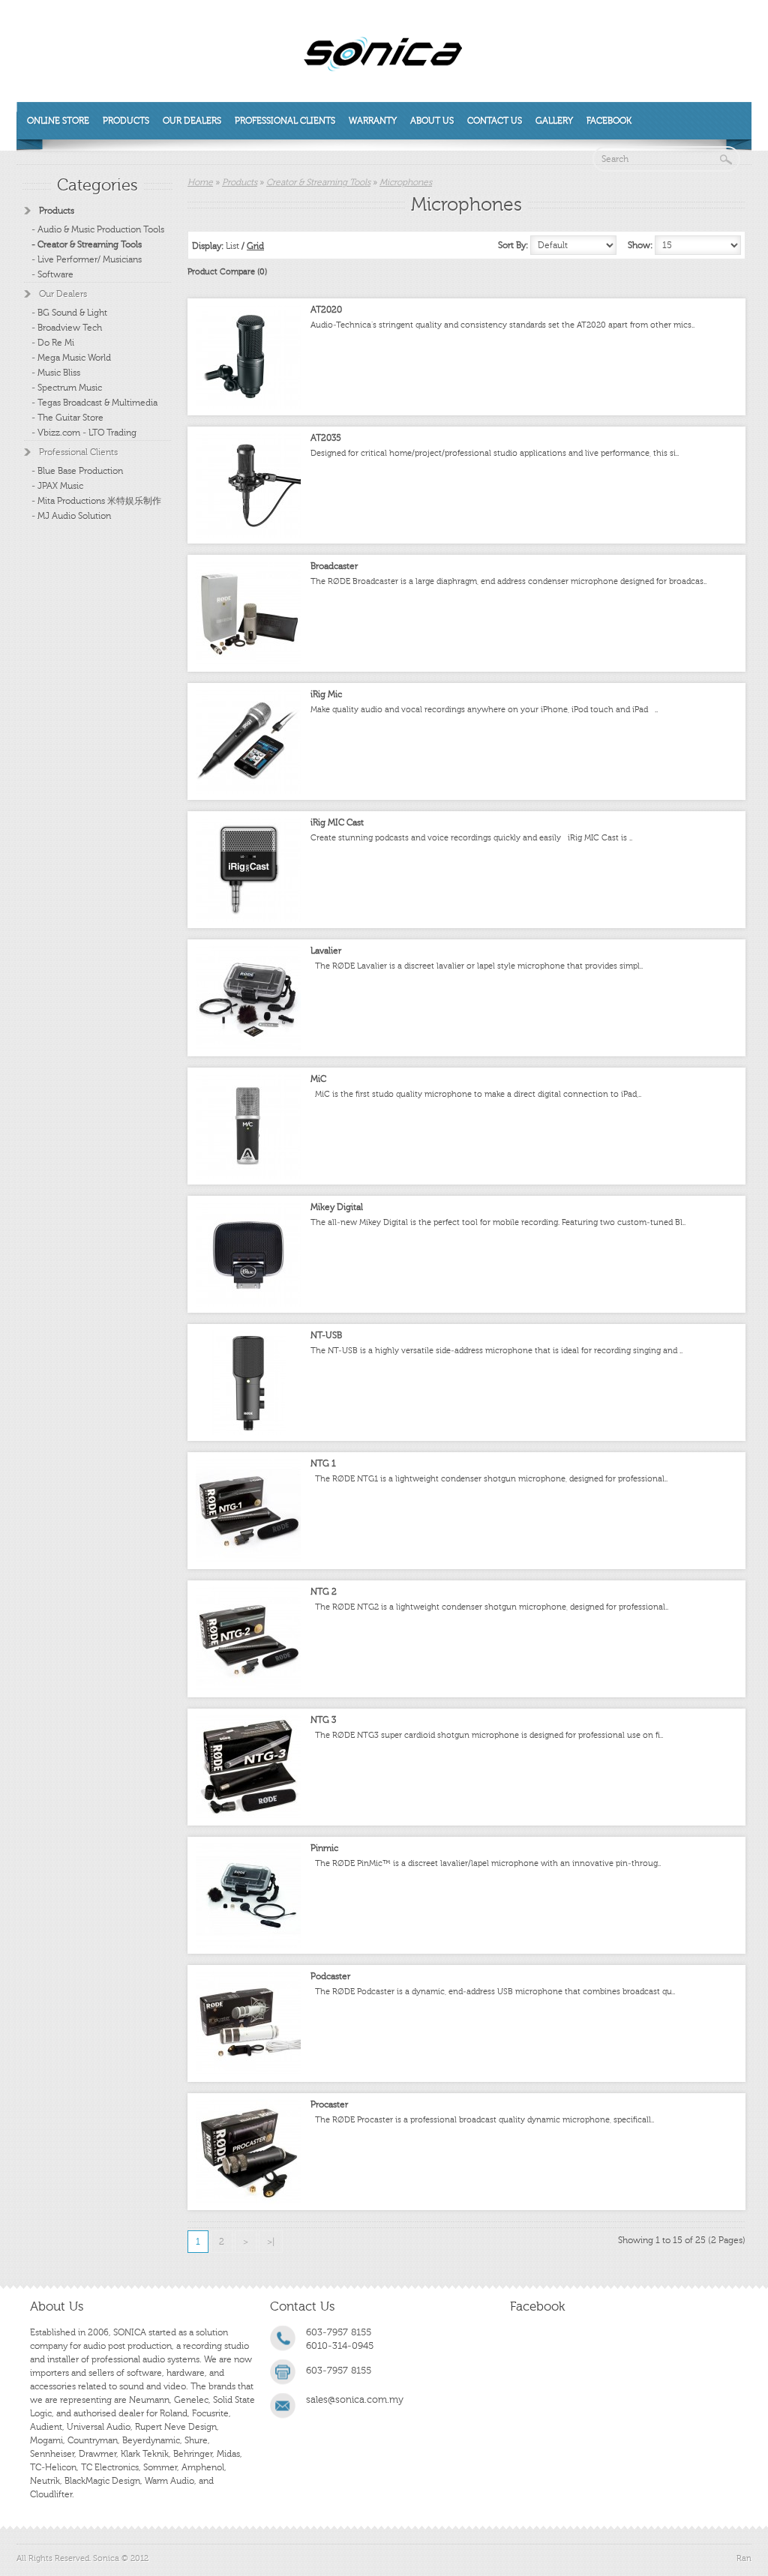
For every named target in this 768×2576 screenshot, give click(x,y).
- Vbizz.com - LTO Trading (84, 433)
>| (271, 2242)
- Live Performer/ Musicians (87, 259)
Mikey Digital (337, 1207)
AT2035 (326, 438)
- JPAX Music (57, 486)
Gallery (554, 121)
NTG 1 (323, 1463)
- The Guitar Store (67, 418)
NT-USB (326, 1335)
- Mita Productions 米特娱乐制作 (96, 501)
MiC (318, 1079)
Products (126, 121)
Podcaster (330, 1976)
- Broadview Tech (67, 328)
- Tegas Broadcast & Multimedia (94, 403)
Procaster (329, 2104)
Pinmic (324, 1848)
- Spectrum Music (67, 388)
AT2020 (326, 310)
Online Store (58, 121)
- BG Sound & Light (69, 313)
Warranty (373, 121)
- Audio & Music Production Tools (98, 229)
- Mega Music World (71, 358)
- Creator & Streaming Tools (87, 244)
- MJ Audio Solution (71, 516)
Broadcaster (334, 566)
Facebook (609, 121)
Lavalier (326, 951)
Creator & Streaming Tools (318, 182)
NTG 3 (323, 1720)
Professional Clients (285, 121)
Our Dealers (192, 121)
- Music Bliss (56, 373)
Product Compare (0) (227, 272)
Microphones (406, 182)
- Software (52, 274)
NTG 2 (324, 1592)
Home (200, 182)
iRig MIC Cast (337, 822)
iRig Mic (326, 694)
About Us (432, 121)
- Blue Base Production (77, 471)
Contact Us (495, 121)
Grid (255, 246)
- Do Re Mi (53, 343)
